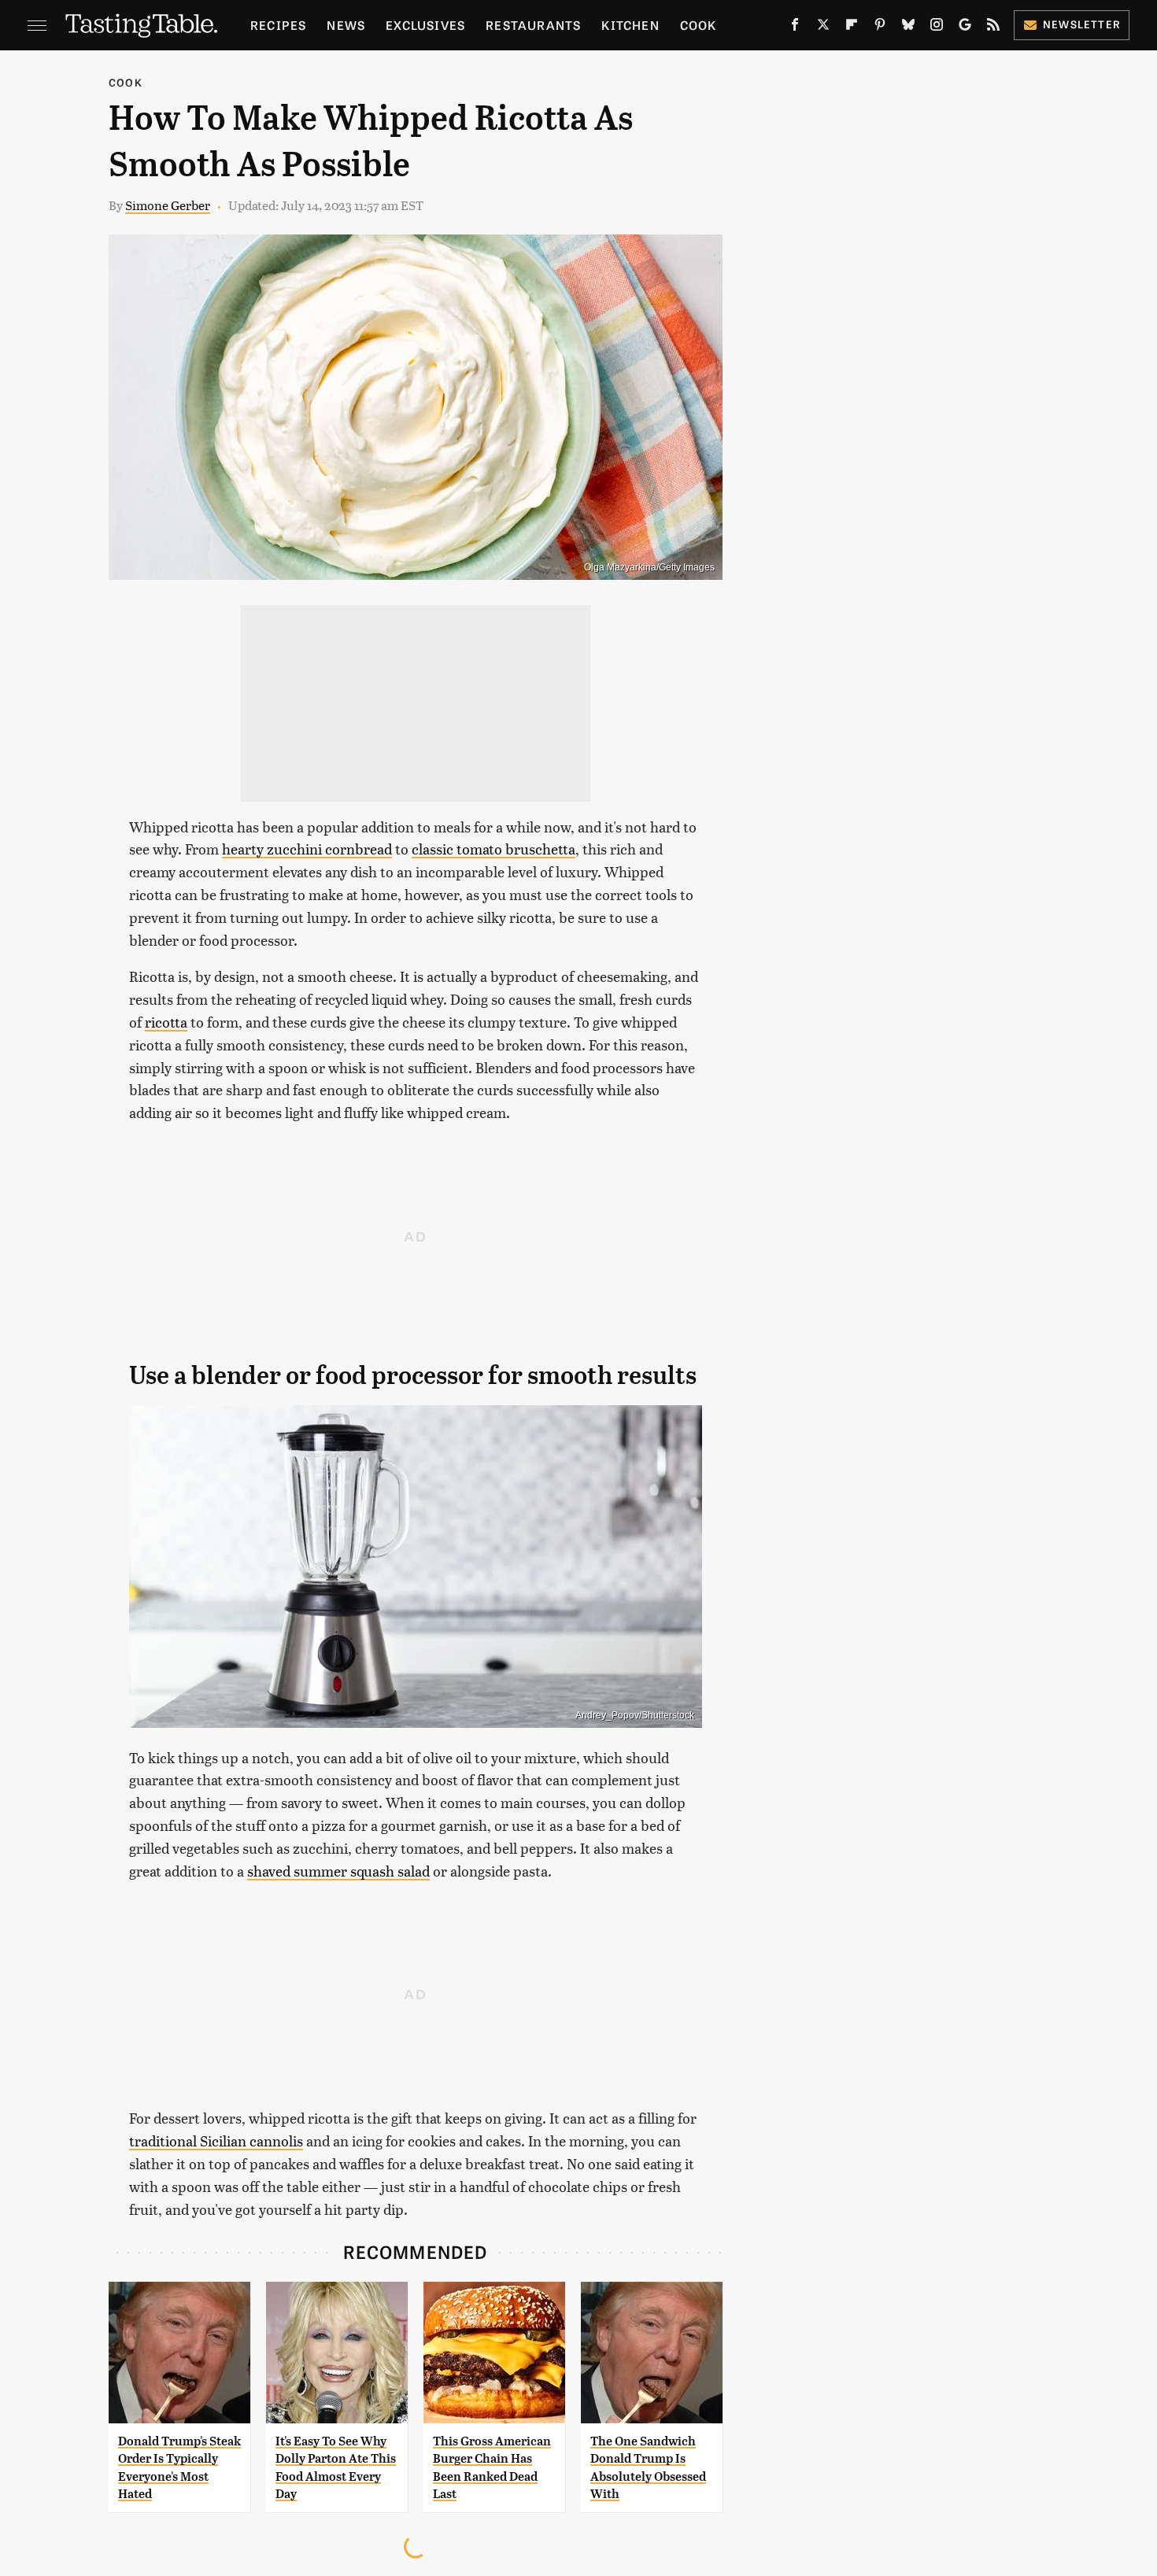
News (346, 25)
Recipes (278, 25)
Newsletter (1082, 24)
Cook (699, 25)
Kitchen (630, 25)
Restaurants (533, 25)
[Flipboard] (852, 28)
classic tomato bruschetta (493, 849)
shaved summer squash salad (338, 1871)
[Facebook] (795, 28)
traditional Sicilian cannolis (216, 2141)
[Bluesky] (908, 28)
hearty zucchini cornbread (307, 849)
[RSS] (993, 28)
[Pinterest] (880, 28)
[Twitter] (823, 28)
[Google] (965, 28)
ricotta (166, 1022)
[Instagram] (937, 28)
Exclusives (425, 25)
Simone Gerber (168, 205)
